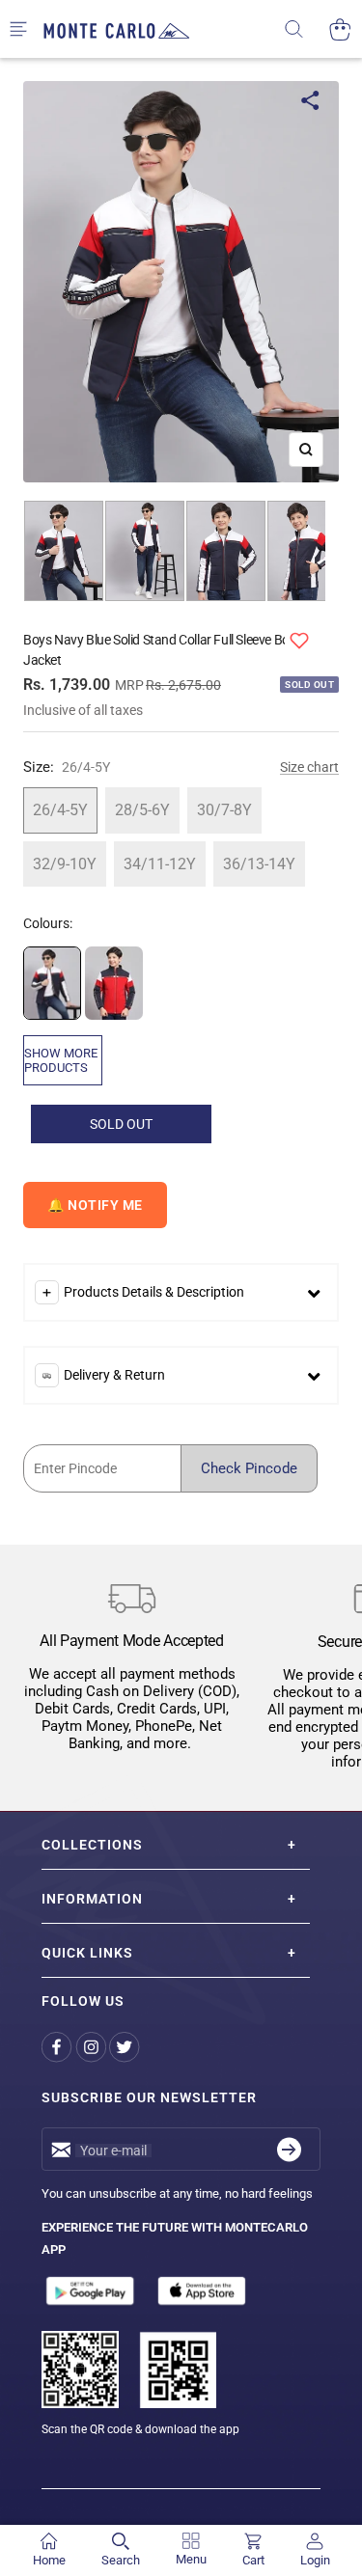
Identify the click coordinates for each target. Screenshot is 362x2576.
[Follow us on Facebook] (58, 2047)
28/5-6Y (142, 810)
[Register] (289, 2149)
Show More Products (61, 1060)
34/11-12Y (160, 864)
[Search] (306, 29)
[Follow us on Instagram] (92, 2047)
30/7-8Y (224, 810)
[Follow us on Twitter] (126, 2047)
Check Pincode (249, 1468)
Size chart (309, 767)
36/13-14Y (259, 864)
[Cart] (340, 29)
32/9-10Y (65, 864)
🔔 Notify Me (95, 1205)
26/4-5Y (60, 810)
